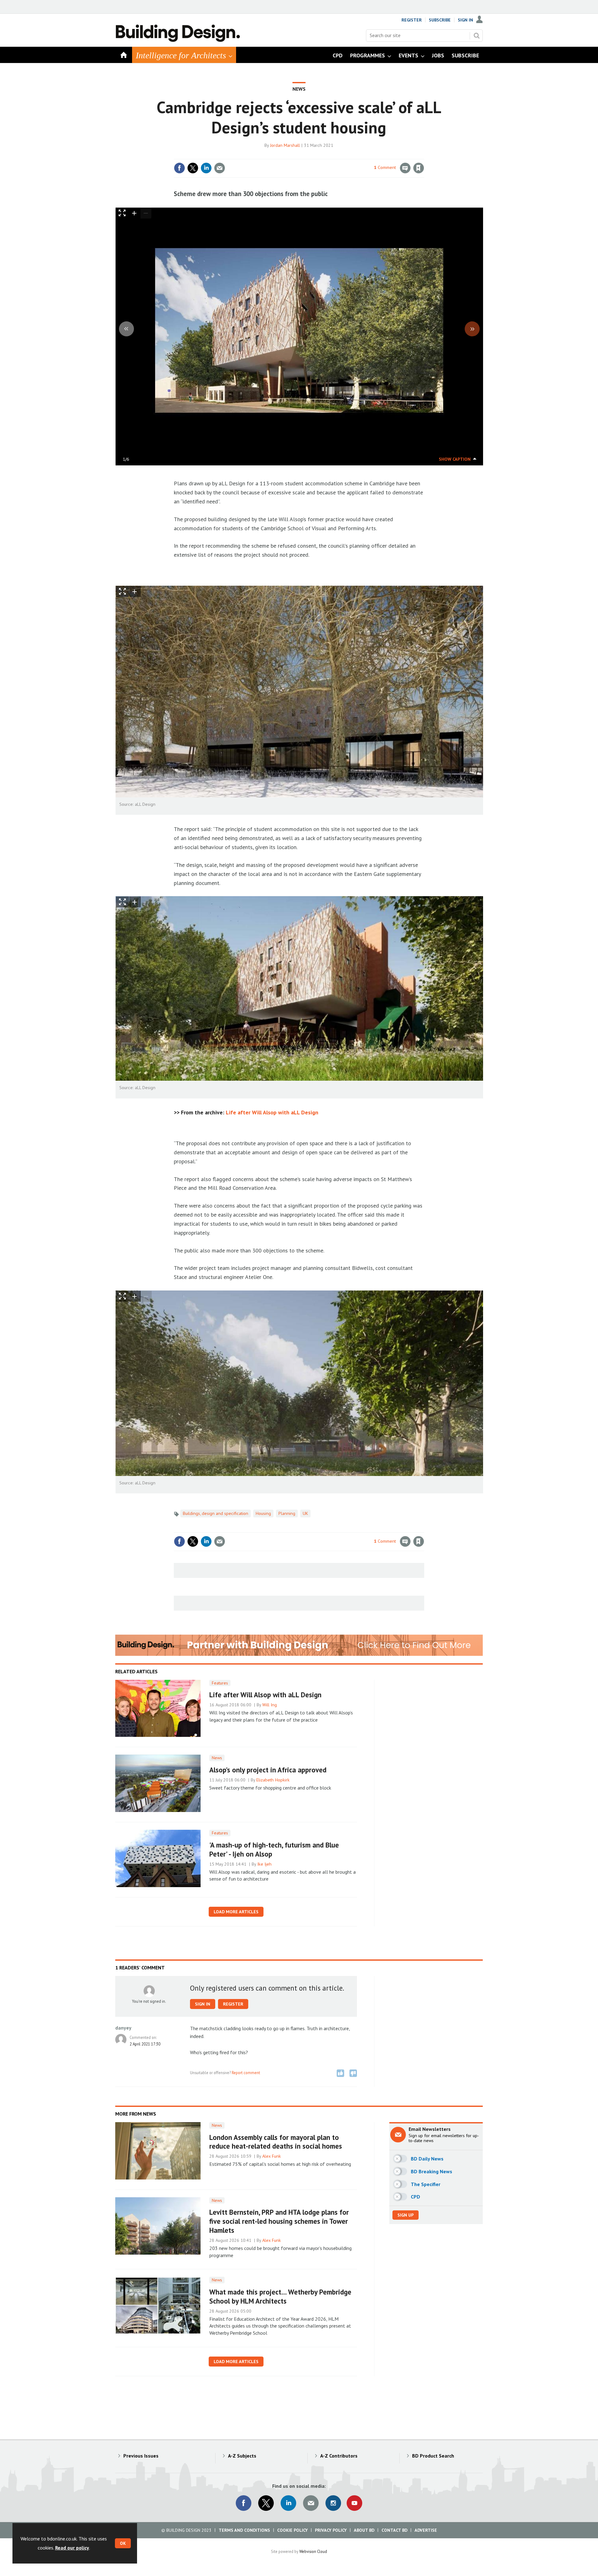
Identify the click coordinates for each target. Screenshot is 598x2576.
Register (412, 20)
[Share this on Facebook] (179, 168)
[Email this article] (220, 168)
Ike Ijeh (264, 1864)
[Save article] (419, 168)
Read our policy (72, 2548)
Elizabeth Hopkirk (273, 1780)
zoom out (146, 213)
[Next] (472, 329)
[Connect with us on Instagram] (333, 2503)
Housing (263, 1513)
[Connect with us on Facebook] (244, 2503)
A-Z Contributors (339, 2456)
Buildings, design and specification (216, 1513)
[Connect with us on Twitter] (266, 2503)
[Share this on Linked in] (206, 168)
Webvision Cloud (313, 2551)
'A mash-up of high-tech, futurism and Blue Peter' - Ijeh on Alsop (274, 1849)
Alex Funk (272, 2156)
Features (220, 1683)
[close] (423, 155)
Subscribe (440, 20)
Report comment (246, 2073)
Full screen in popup (122, 214)
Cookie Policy (292, 2530)
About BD (364, 2530)
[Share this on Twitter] (193, 168)
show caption (455, 459)
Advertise (426, 2530)
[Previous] (126, 329)
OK (123, 2543)
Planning (287, 1513)
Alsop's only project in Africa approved (268, 1770)
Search (477, 36)
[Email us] (311, 2503)
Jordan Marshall (285, 145)
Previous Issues (141, 2456)
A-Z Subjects (242, 2456)
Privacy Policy (331, 2530)
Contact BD (394, 2530)
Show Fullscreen (122, 591)
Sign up (406, 2215)
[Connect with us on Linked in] (288, 2503)
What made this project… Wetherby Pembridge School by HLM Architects (280, 2296)
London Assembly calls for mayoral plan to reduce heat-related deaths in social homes (276, 2142)
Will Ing (270, 1705)
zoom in (135, 213)
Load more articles (236, 1912)
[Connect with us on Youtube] (354, 2503)
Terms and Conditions (244, 2530)
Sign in (345, 155)
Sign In (465, 20)
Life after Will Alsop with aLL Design (272, 1112)
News (299, 89)
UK (305, 1513)
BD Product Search (433, 2456)
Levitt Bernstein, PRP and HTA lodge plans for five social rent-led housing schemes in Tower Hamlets (279, 2221)
